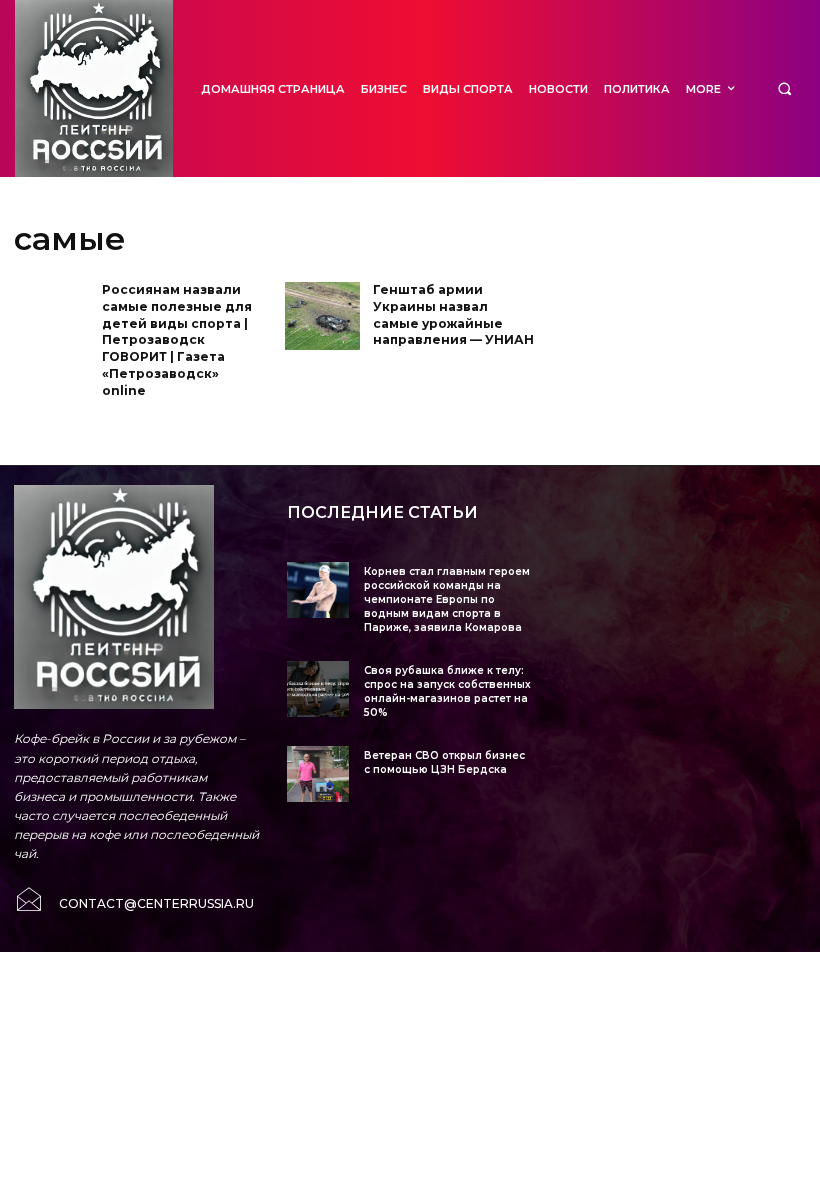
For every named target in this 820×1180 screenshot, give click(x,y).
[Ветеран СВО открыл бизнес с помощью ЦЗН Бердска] (317, 773)
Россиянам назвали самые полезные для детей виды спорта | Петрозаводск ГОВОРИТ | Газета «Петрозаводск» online (177, 340)
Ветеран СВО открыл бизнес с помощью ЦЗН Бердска (444, 762)
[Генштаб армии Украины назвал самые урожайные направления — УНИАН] (322, 316)
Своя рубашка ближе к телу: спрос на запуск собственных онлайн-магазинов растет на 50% (447, 691)
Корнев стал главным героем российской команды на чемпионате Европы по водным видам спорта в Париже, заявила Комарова (447, 599)
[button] (784, 88)
